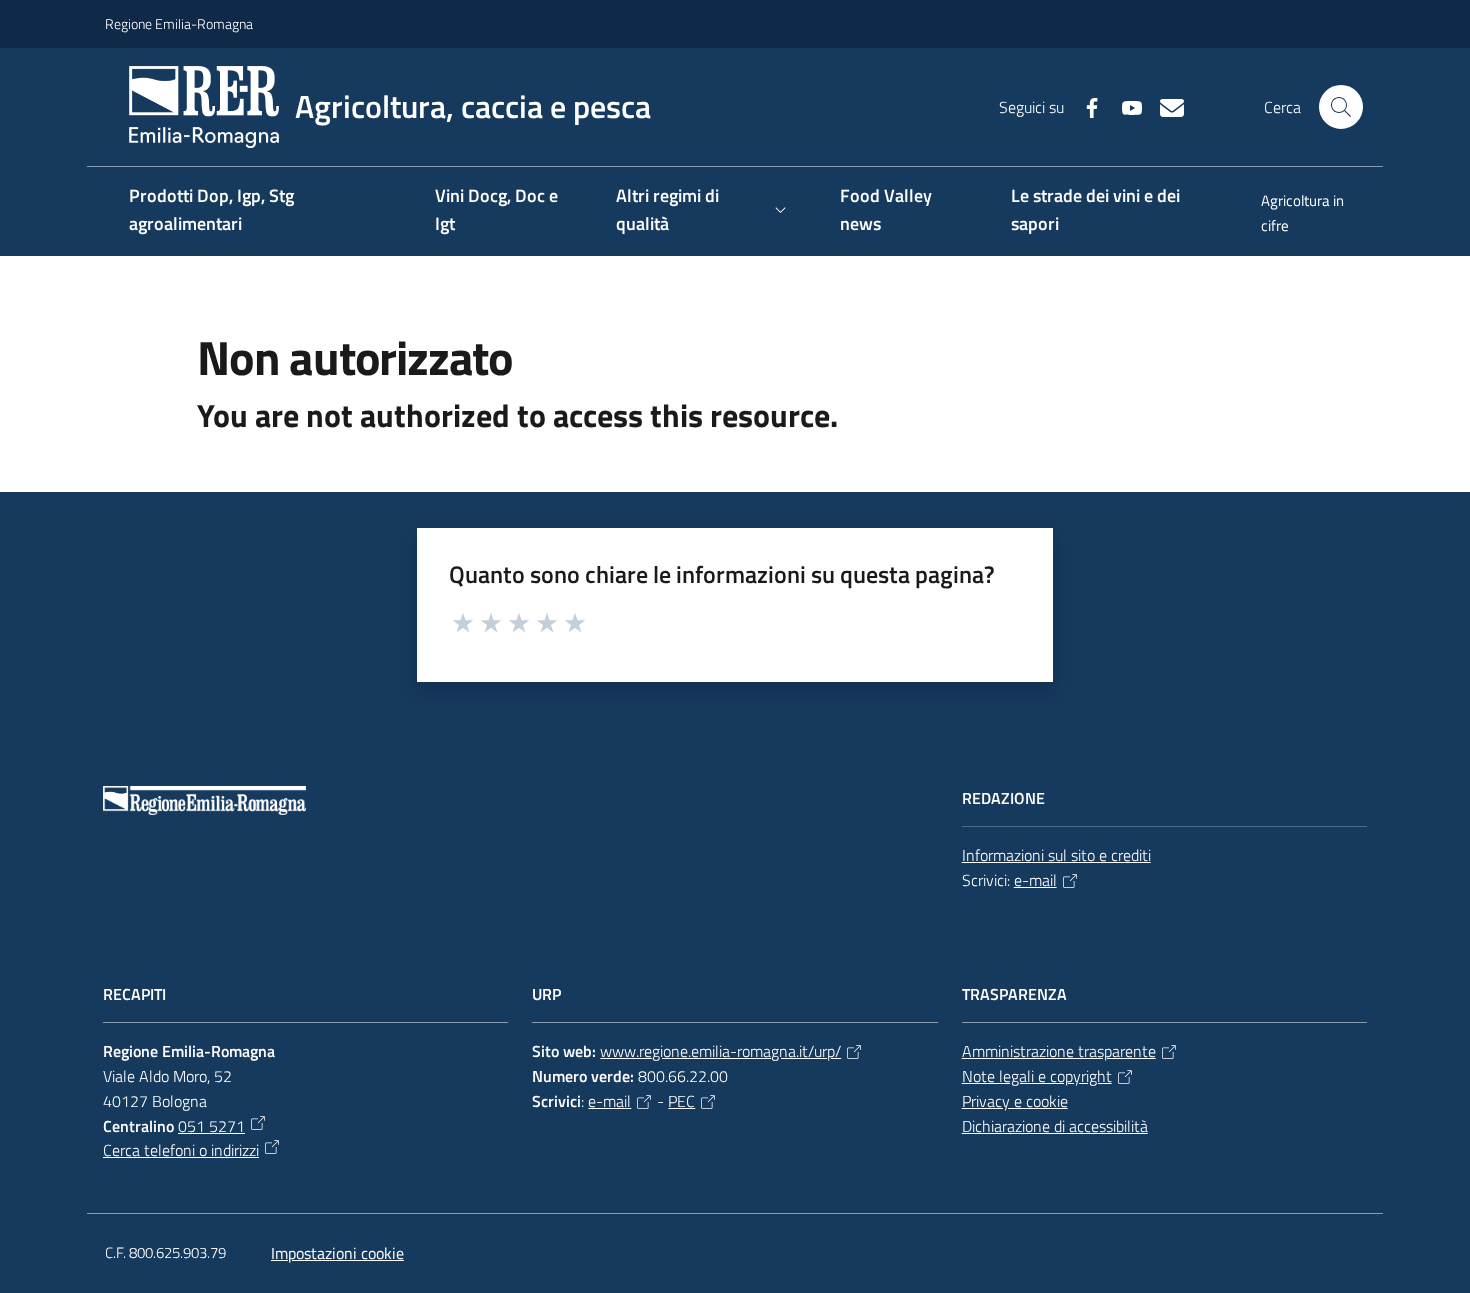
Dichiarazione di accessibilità (1055, 1126)
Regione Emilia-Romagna (179, 23)
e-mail (1035, 880)
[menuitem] (1301, 215)
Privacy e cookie (1015, 1101)
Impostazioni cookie (337, 1253)
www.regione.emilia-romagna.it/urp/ (720, 1051)
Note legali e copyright (1037, 1076)
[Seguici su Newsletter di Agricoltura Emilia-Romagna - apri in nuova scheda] (1164, 106)
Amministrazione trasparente (1059, 1051)
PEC (681, 1101)
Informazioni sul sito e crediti (1056, 855)
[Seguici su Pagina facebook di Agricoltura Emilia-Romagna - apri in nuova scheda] (1084, 106)
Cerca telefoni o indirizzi (181, 1150)
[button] (1341, 107)
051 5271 (211, 1126)
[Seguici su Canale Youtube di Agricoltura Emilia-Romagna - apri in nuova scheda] (1124, 106)
